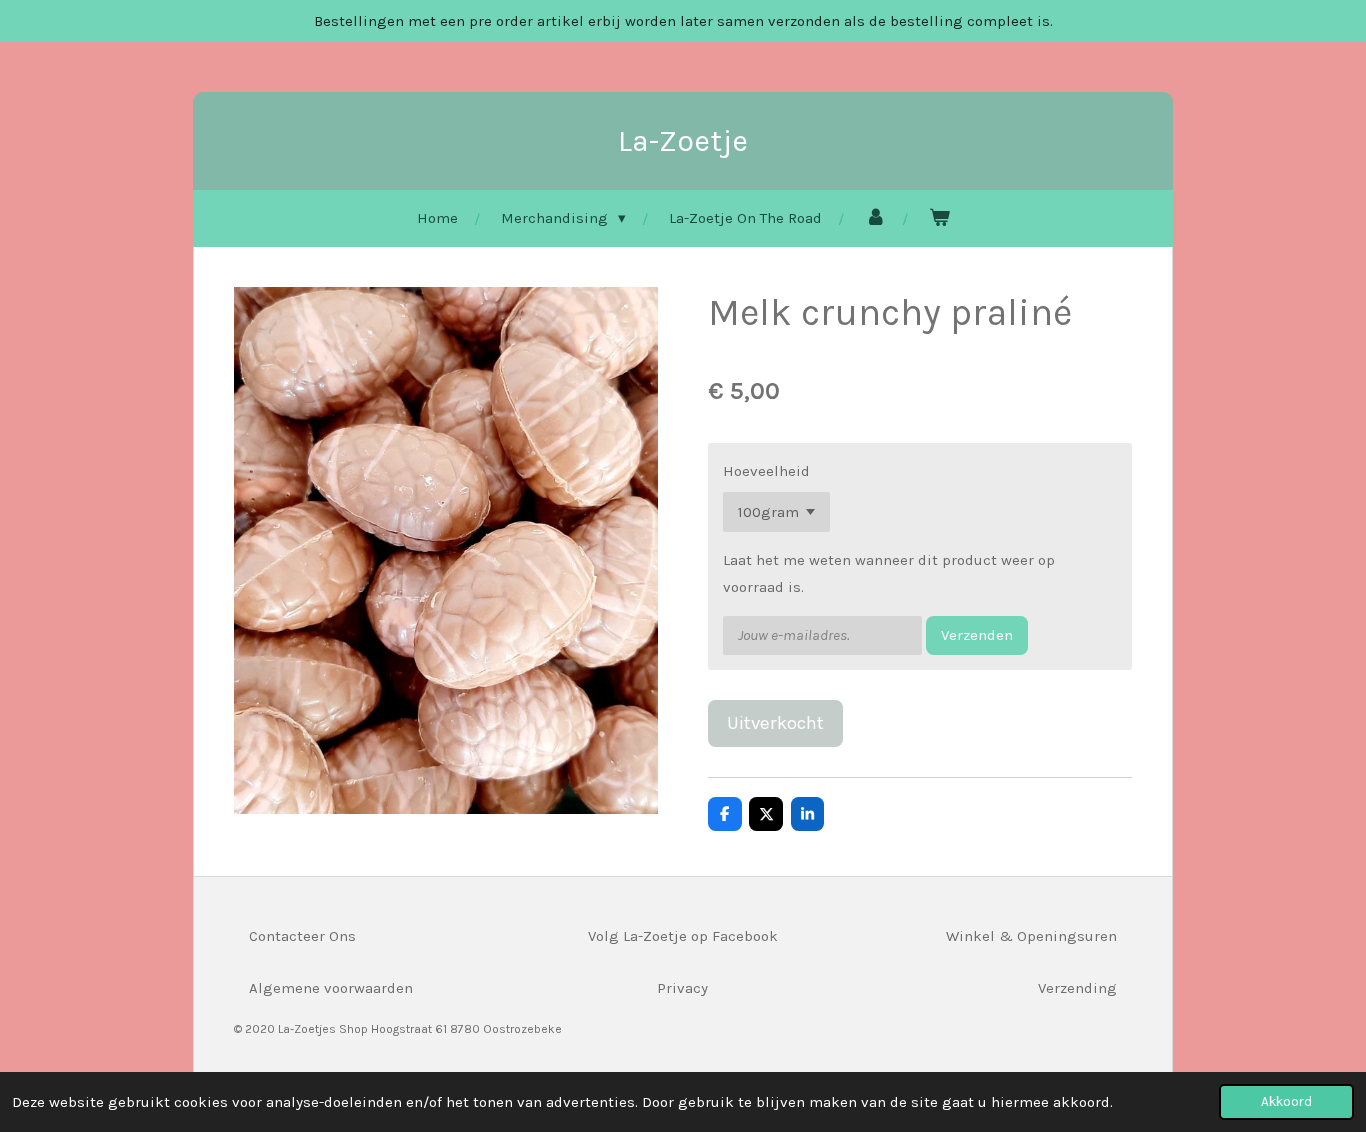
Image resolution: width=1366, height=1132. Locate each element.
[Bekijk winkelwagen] (939, 218)
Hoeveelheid (766, 471)
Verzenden (977, 635)
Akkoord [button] (1286, 1101)
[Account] (875, 218)
